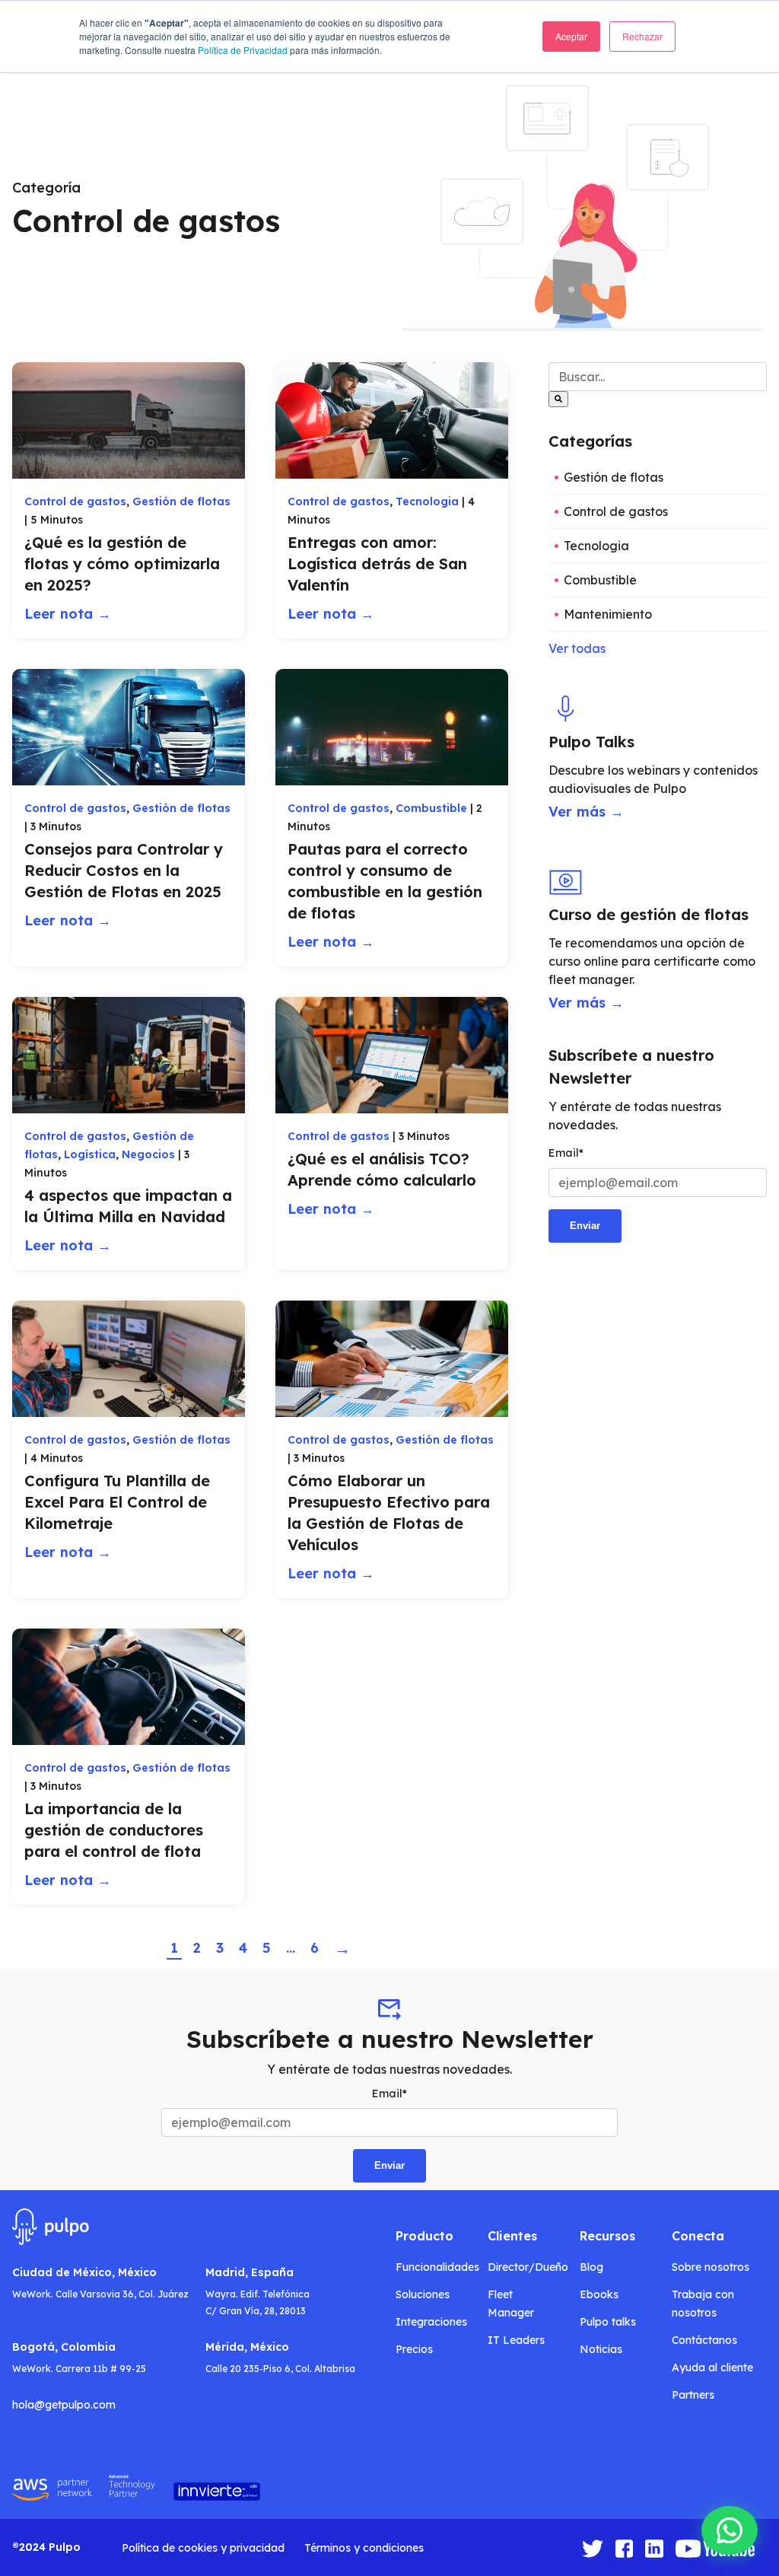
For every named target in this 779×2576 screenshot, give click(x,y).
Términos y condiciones (364, 2548)
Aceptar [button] (571, 36)
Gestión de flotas (181, 502)
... (291, 1948)
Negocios (148, 1154)
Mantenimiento (608, 614)
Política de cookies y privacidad (203, 2548)
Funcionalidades (437, 2267)
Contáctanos (704, 2340)
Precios (414, 2349)
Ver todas (577, 648)
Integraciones (431, 2322)
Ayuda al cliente (712, 2367)
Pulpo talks (608, 2322)
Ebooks (599, 2294)
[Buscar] (558, 399)
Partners (693, 2395)
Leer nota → (68, 614)
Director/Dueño (528, 2267)
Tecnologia (427, 502)
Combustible (431, 808)
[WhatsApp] (730, 2530)
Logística (90, 1154)
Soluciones (423, 2294)
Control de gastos (75, 502)
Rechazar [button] (642, 36)
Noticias (601, 2349)
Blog (591, 2267)
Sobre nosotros (711, 2267)
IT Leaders (516, 2340)
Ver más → (586, 812)
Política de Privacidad (243, 50)
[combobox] (658, 377)
